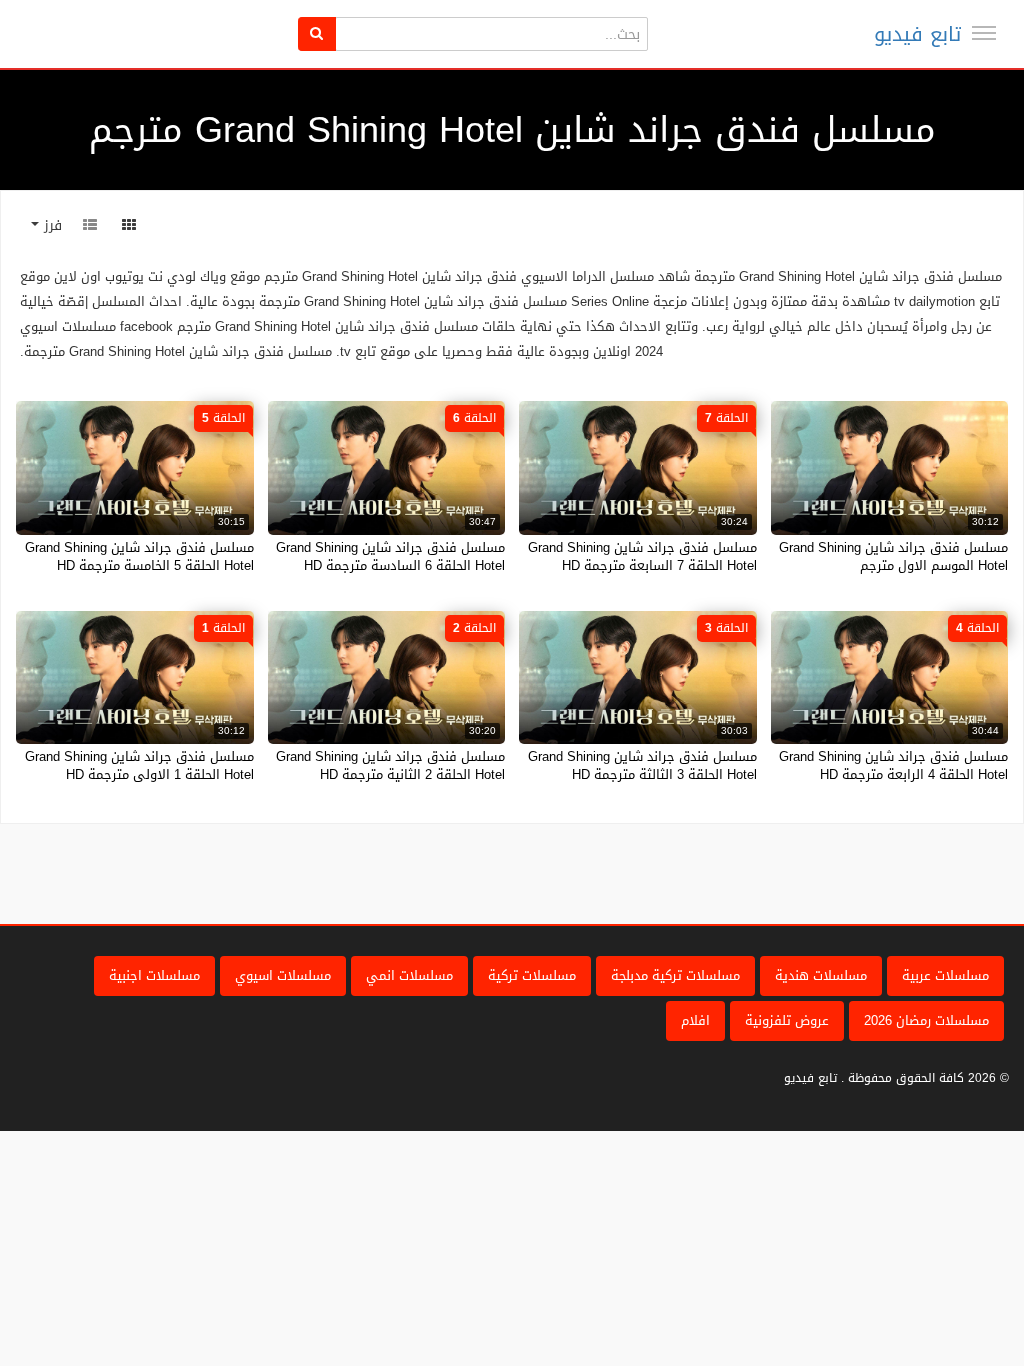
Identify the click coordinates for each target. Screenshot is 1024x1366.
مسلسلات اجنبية (154, 975)
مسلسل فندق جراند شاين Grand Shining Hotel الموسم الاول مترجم (893, 556)
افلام (695, 1020)
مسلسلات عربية (945, 975)
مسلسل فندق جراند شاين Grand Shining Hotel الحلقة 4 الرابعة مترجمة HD (893, 765)
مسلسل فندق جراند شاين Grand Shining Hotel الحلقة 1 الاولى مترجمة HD (139, 765)
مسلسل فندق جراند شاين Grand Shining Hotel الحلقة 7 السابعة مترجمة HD (642, 556)
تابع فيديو (917, 34)
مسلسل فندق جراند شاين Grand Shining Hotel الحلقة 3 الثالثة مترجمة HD (642, 765)
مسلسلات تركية (532, 975)
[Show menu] (984, 33)
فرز (50, 225)
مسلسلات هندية (821, 975)
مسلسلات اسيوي (283, 975)
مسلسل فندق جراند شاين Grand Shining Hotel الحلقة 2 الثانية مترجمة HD (390, 765)
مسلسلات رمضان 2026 (926, 1020)
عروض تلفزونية (787, 1020)
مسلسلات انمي (409, 975)
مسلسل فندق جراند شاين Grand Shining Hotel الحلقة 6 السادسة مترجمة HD (390, 556)
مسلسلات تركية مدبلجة (675, 975)
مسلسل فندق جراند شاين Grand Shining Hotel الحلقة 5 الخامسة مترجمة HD (139, 556)
